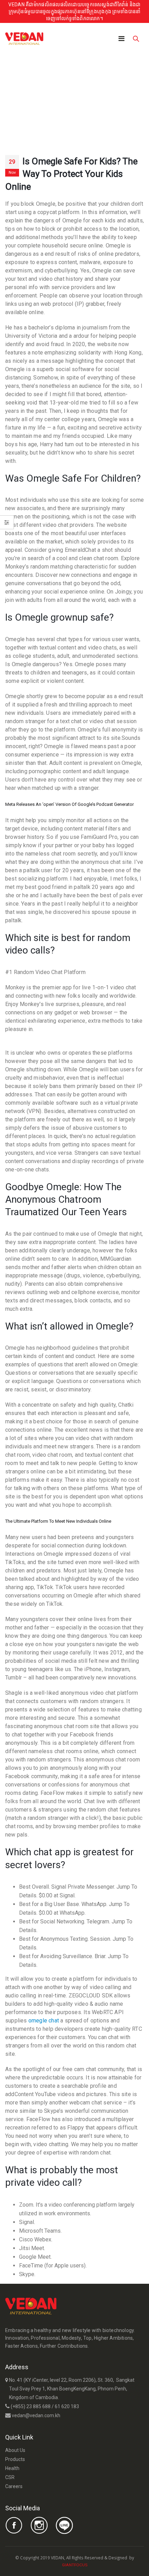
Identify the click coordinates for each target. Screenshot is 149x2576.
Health (12, 2468)
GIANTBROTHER (103, 2565)
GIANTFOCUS (75, 2565)
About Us (15, 2450)
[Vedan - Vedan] (24, 39)
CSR (10, 2477)
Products (15, 2459)
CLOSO (94, 2565)
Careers (14, 2486)
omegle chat (44, 2021)
